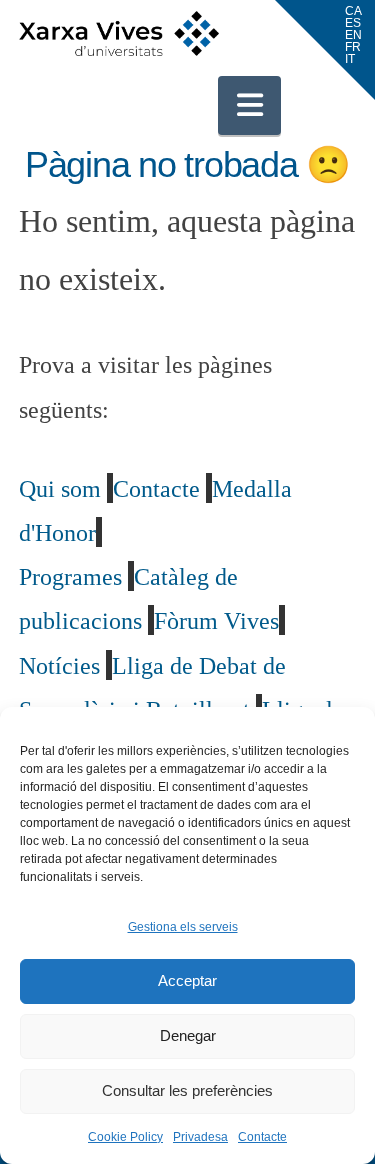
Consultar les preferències (187, 1090)
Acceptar (187, 980)
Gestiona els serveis (183, 927)
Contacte (262, 1137)
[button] (250, 105)
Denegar (188, 1035)
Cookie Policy (125, 1137)
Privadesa (200, 1137)
